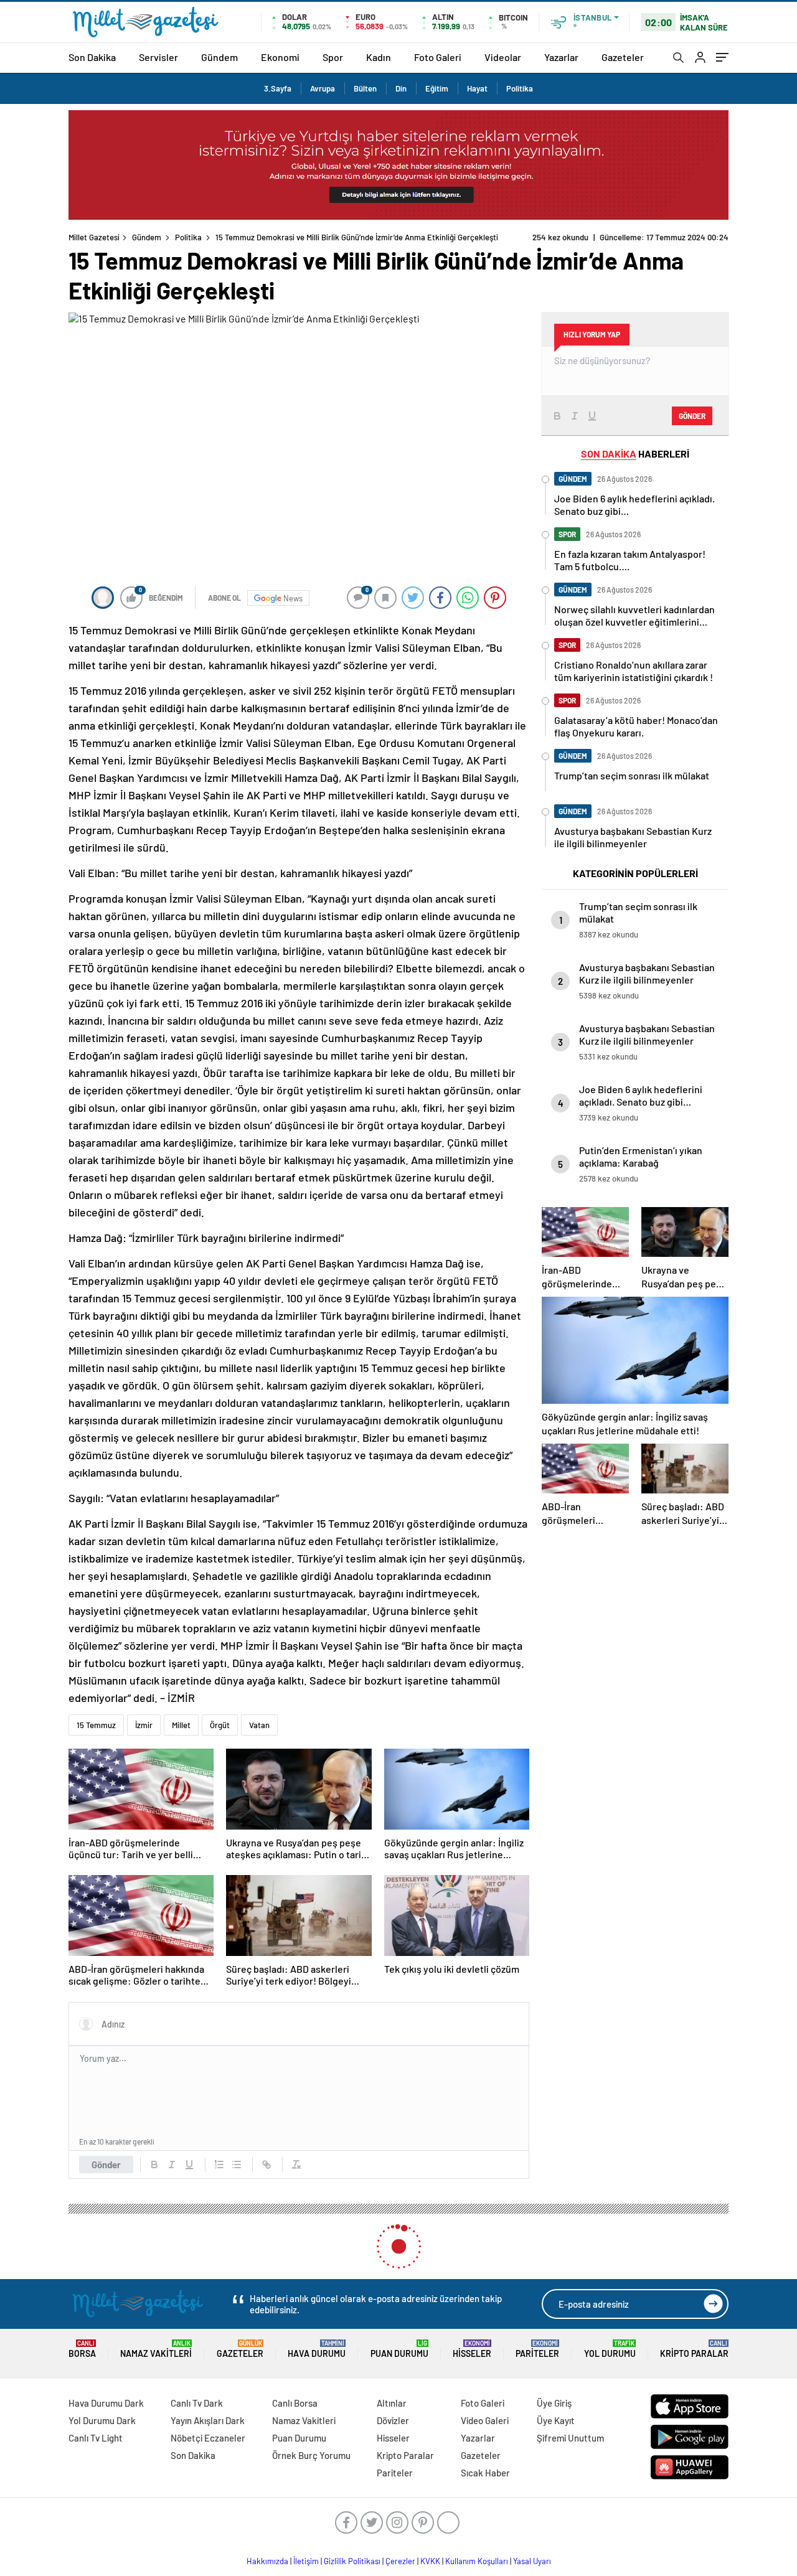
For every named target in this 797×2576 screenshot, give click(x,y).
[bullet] (237, 2165)
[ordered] (219, 2165)
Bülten (365, 88)
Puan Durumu (399, 2349)
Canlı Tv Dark (197, 2403)
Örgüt (220, 1725)
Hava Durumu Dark (106, 2403)
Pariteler (537, 2349)
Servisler (158, 57)
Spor (333, 57)
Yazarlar (561, 57)
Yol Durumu (610, 2349)
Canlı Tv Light (96, 2438)
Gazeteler (623, 57)
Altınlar (392, 2403)
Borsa (82, 2349)
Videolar (503, 57)
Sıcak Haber (485, 2473)
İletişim (306, 2561)
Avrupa (323, 88)
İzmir (144, 1725)
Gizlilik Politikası (352, 2561)
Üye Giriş (554, 2403)
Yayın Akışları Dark (208, 2420)
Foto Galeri (438, 57)
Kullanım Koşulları (477, 2561)
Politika (520, 88)
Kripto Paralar (694, 2349)
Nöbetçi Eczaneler (208, 2438)
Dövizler (393, 2420)
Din (401, 88)
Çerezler (400, 2561)
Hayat (477, 88)
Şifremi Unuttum (570, 2438)
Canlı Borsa (295, 2403)
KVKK (430, 2561)
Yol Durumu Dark (102, 2420)
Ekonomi (280, 57)
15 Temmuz (96, 1725)
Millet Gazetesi (94, 237)
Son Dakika (92, 57)
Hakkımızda (267, 2561)
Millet (181, 1725)
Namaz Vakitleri (156, 2349)
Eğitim (437, 88)
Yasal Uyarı (532, 2561)
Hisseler (472, 2349)
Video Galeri (485, 2420)
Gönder (106, 2165)
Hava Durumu (317, 2349)
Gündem (219, 57)
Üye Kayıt (556, 2420)
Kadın (379, 57)
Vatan (259, 1725)
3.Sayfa (278, 88)
